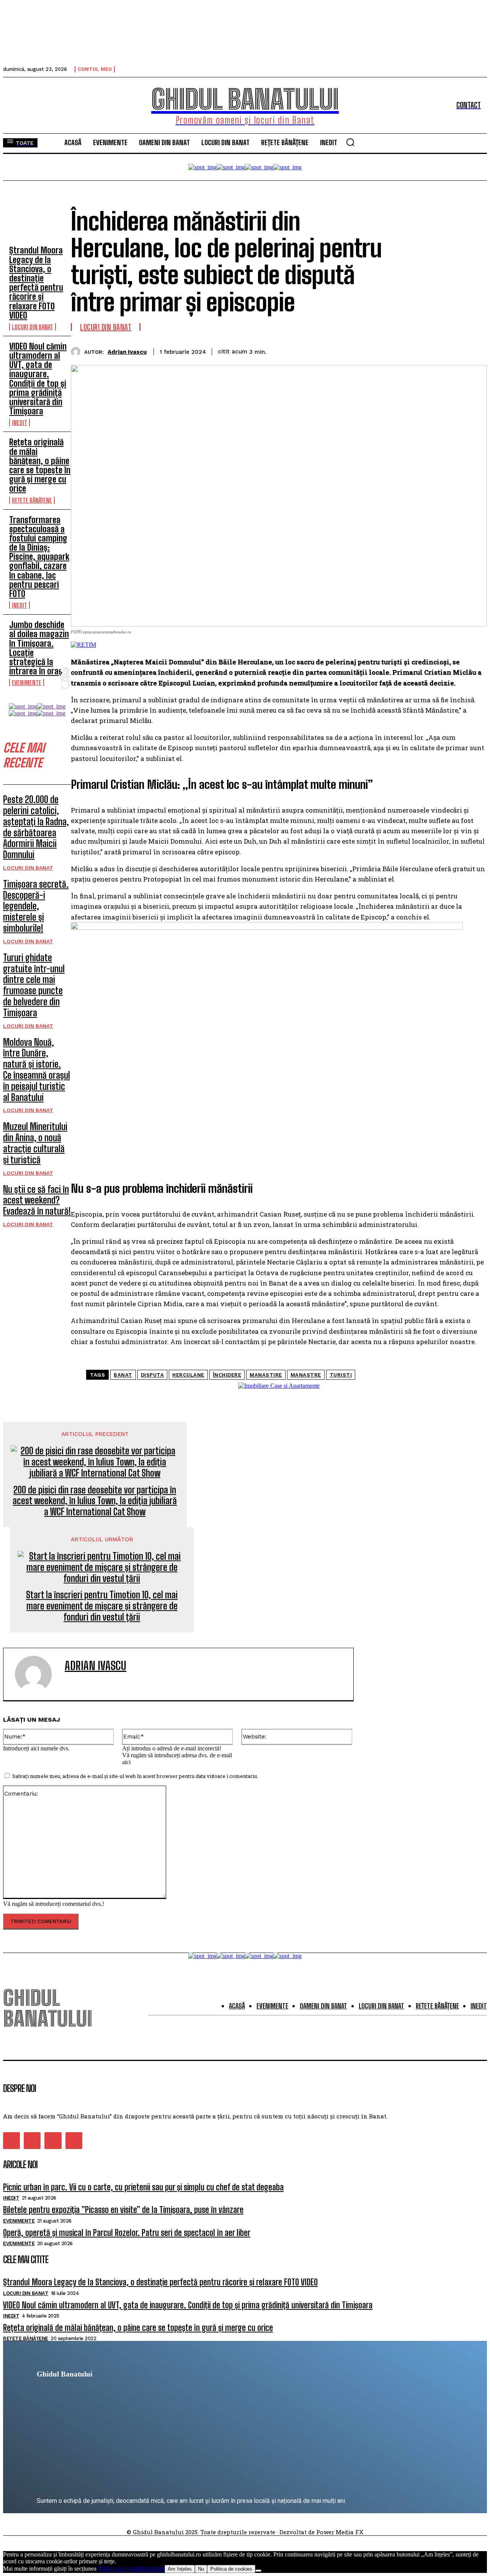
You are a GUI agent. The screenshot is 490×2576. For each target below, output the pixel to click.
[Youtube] (74, 2141)
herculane (188, 1375)
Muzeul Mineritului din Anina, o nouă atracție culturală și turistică (35, 1143)
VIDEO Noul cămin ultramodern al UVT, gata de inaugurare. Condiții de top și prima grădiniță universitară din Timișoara (38, 379)
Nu (201, 2569)
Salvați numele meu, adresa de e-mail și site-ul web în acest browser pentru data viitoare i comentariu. (135, 1776)
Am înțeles (180, 2569)
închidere (227, 1375)
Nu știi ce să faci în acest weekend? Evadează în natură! (37, 1200)
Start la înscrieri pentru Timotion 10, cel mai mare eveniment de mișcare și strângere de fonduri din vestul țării (102, 1606)
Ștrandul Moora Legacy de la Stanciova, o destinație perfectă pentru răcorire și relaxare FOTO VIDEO (36, 283)
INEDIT (20, 423)
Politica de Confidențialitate (131, 2569)
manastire (266, 1375)
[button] (350, 142)
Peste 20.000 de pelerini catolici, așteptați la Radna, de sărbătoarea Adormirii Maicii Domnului (36, 827)
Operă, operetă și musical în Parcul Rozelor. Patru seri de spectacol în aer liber (127, 2233)
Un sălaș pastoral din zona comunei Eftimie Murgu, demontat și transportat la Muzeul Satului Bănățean (414, 1560)
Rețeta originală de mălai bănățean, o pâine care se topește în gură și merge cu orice (40, 465)
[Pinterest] (418, 350)
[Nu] (258, 2571)
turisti (341, 1375)
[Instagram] (32, 2141)
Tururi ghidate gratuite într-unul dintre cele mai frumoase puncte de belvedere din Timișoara (34, 985)
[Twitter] (391, 350)
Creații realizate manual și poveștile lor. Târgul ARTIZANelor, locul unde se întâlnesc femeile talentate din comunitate (418, 1598)
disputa (153, 1375)
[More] (474, 350)
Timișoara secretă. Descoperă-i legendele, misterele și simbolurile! (36, 906)
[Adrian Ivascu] (78, 352)
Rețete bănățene (32, 500)
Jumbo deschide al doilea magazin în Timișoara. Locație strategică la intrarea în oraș (39, 648)
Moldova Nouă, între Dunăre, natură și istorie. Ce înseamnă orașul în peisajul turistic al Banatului (37, 1070)
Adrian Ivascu (127, 352)
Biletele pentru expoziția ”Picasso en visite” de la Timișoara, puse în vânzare (123, 2210)
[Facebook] (363, 350)
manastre (306, 1375)
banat (123, 1375)
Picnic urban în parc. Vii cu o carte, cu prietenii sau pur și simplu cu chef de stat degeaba (143, 2187)
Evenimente (27, 683)
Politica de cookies (231, 2569)
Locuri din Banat (33, 327)
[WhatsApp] (446, 350)
